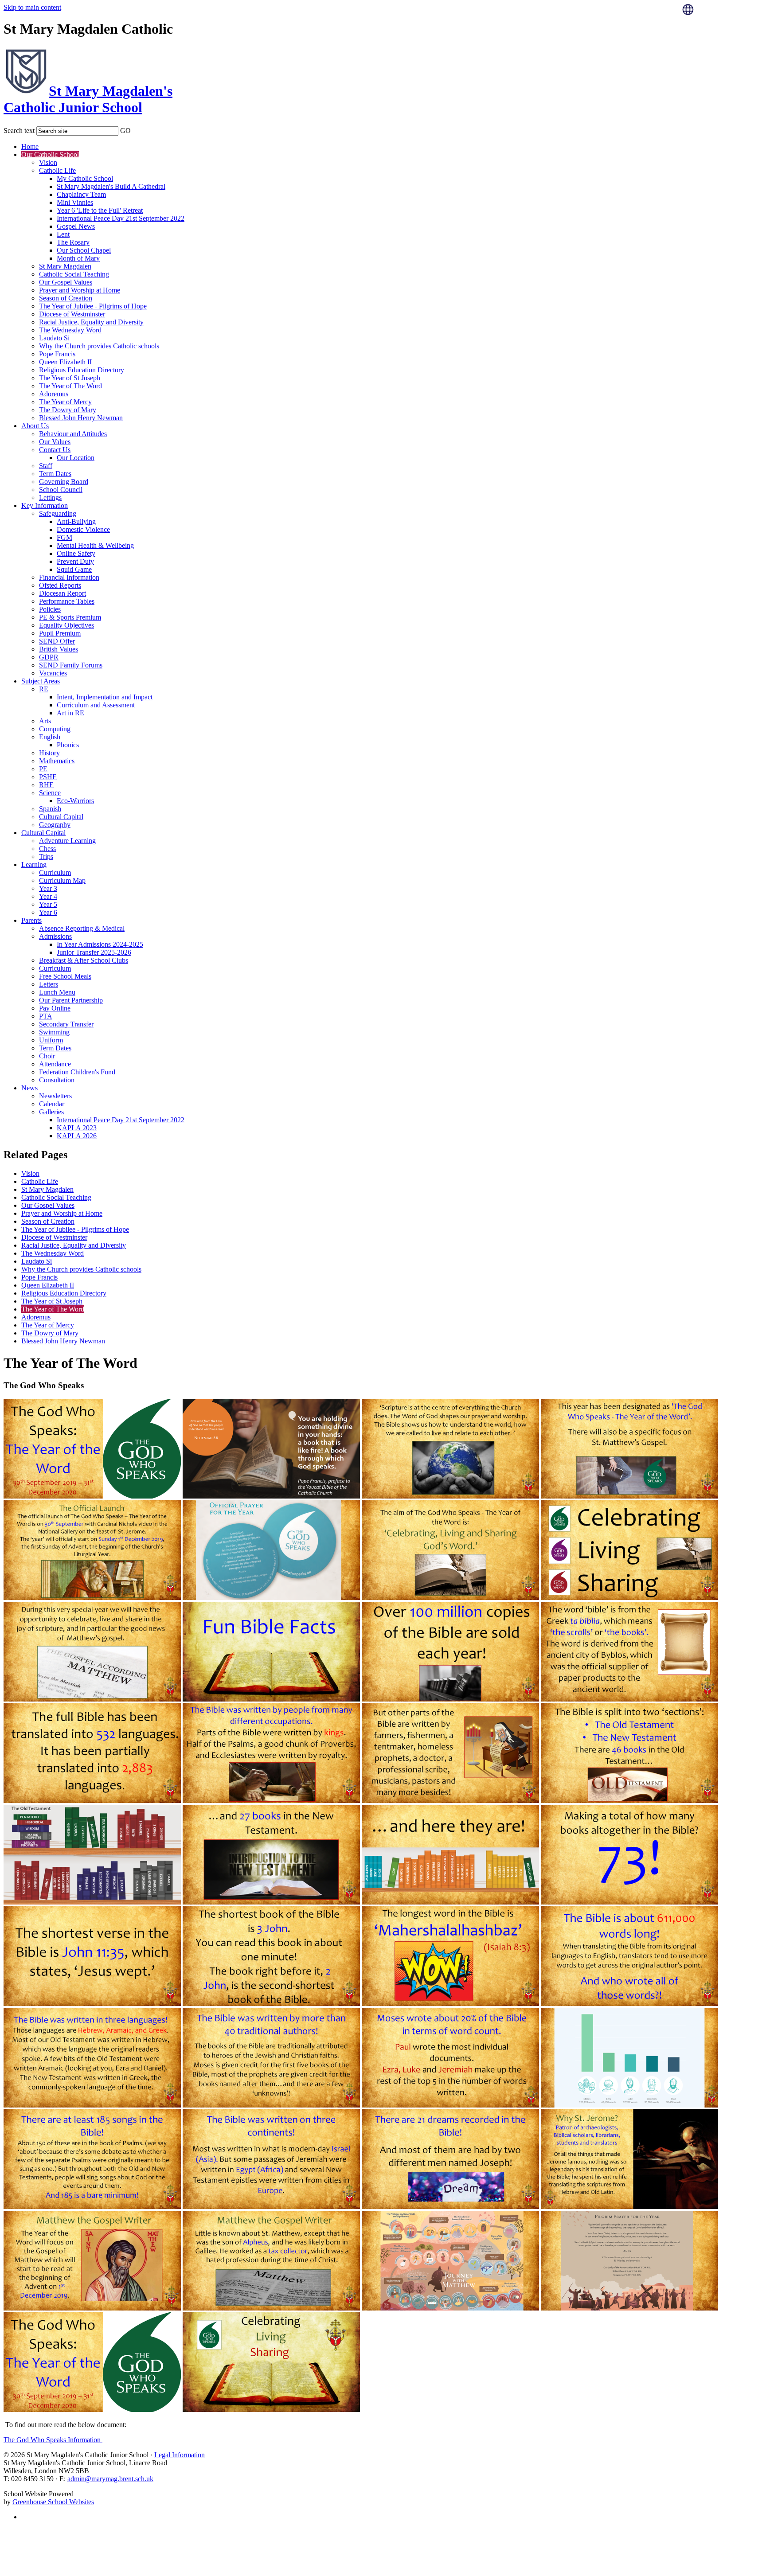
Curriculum (55, 872)
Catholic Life (57, 170)
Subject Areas (41, 681)
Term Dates (55, 474)
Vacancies (53, 673)
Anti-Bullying (76, 521)
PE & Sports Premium (70, 617)
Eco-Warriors (75, 801)
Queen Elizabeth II (65, 362)
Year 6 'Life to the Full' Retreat (100, 210)
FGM (64, 537)
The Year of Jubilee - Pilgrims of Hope (93, 306)
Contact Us (55, 450)
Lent (63, 234)
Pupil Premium (60, 633)
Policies (50, 609)
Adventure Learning (67, 841)
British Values (59, 649)
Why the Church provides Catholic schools (99, 346)
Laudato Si (54, 338)
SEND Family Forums (71, 665)
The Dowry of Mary (68, 410)
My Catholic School (85, 178)
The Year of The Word (70, 386)
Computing (55, 729)
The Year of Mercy (65, 402)
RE (44, 689)
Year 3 (48, 888)
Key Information (45, 505)
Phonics (68, 745)
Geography (55, 825)
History (49, 753)
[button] (137, 129)
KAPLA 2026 (77, 1136)
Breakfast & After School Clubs (84, 960)
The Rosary (73, 242)
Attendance (55, 1064)
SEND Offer (57, 641)
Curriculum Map (62, 880)
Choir (47, 1056)
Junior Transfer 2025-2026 (94, 952)
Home (30, 146)
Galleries (51, 1112)
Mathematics (57, 761)
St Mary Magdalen (65, 266)
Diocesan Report (63, 593)
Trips (46, 857)
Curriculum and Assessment (96, 705)
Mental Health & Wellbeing (95, 545)
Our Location (76, 458)
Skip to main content (32, 7)
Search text (19, 131)
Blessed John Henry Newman (81, 418)
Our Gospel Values (66, 282)
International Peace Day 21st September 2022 (121, 218)
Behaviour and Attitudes (73, 434)
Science (50, 793)
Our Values (55, 442)
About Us (35, 426)
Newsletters (55, 1096)
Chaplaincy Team (81, 194)
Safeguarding (58, 513)
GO (125, 131)
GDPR (49, 657)
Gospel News (76, 226)
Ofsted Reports (60, 585)
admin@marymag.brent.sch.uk (110, 2479)
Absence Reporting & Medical (82, 928)
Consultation (57, 1080)
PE (43, 769)
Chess (47, 849)
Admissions (55, 936)
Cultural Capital (61, 817)
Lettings (50, 498)
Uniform (51, 1040)
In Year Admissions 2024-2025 (100, 944)
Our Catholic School (50, 154)
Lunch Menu (57, 992)
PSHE (48, 777)
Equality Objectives (66, 625)
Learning (34, 865)
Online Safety (76, 553)
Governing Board (64, 482)
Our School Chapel (84, 250)
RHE (46, 785)
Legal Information (180, 2455)
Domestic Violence (83, 529)
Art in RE (70, 713)
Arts (45, 721)
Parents (31, 920)
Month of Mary (78, 258)
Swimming (54, 1032)
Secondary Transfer (66, 1024)
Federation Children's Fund (77, 1072)
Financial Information (69, 577)
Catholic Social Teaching (74, 274)
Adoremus (54, 394)
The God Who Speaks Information (53, 2440)
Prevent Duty (75, 561)
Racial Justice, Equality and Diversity (91, 322)
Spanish (50, 809)
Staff (46, 466)
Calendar (52, 1104)
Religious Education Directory (82, 370)
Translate (713, 32)
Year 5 (48, 904)
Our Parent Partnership (71, 1000)
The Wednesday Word (70, 330)
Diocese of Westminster (72, 314)
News (29, 1088)
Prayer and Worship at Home (80, 290)
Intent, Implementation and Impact (105, 697)
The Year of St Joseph (70, 378)
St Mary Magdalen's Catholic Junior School (88, 99)
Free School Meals (65, 976)
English (50, 737)
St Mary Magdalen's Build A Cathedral (111, 186)
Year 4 (48, 896)
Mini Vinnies (75, 202)
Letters (49, 984)
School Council (61, 490)
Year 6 (48, 912)
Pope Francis (57, 354)
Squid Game (74, 569)
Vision (48, 162)
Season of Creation (66, 298)
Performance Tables (67, 601)
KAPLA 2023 (77, 1128)
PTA (46, 1016)
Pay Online (55, 1008)
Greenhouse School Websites (53, 2502)
